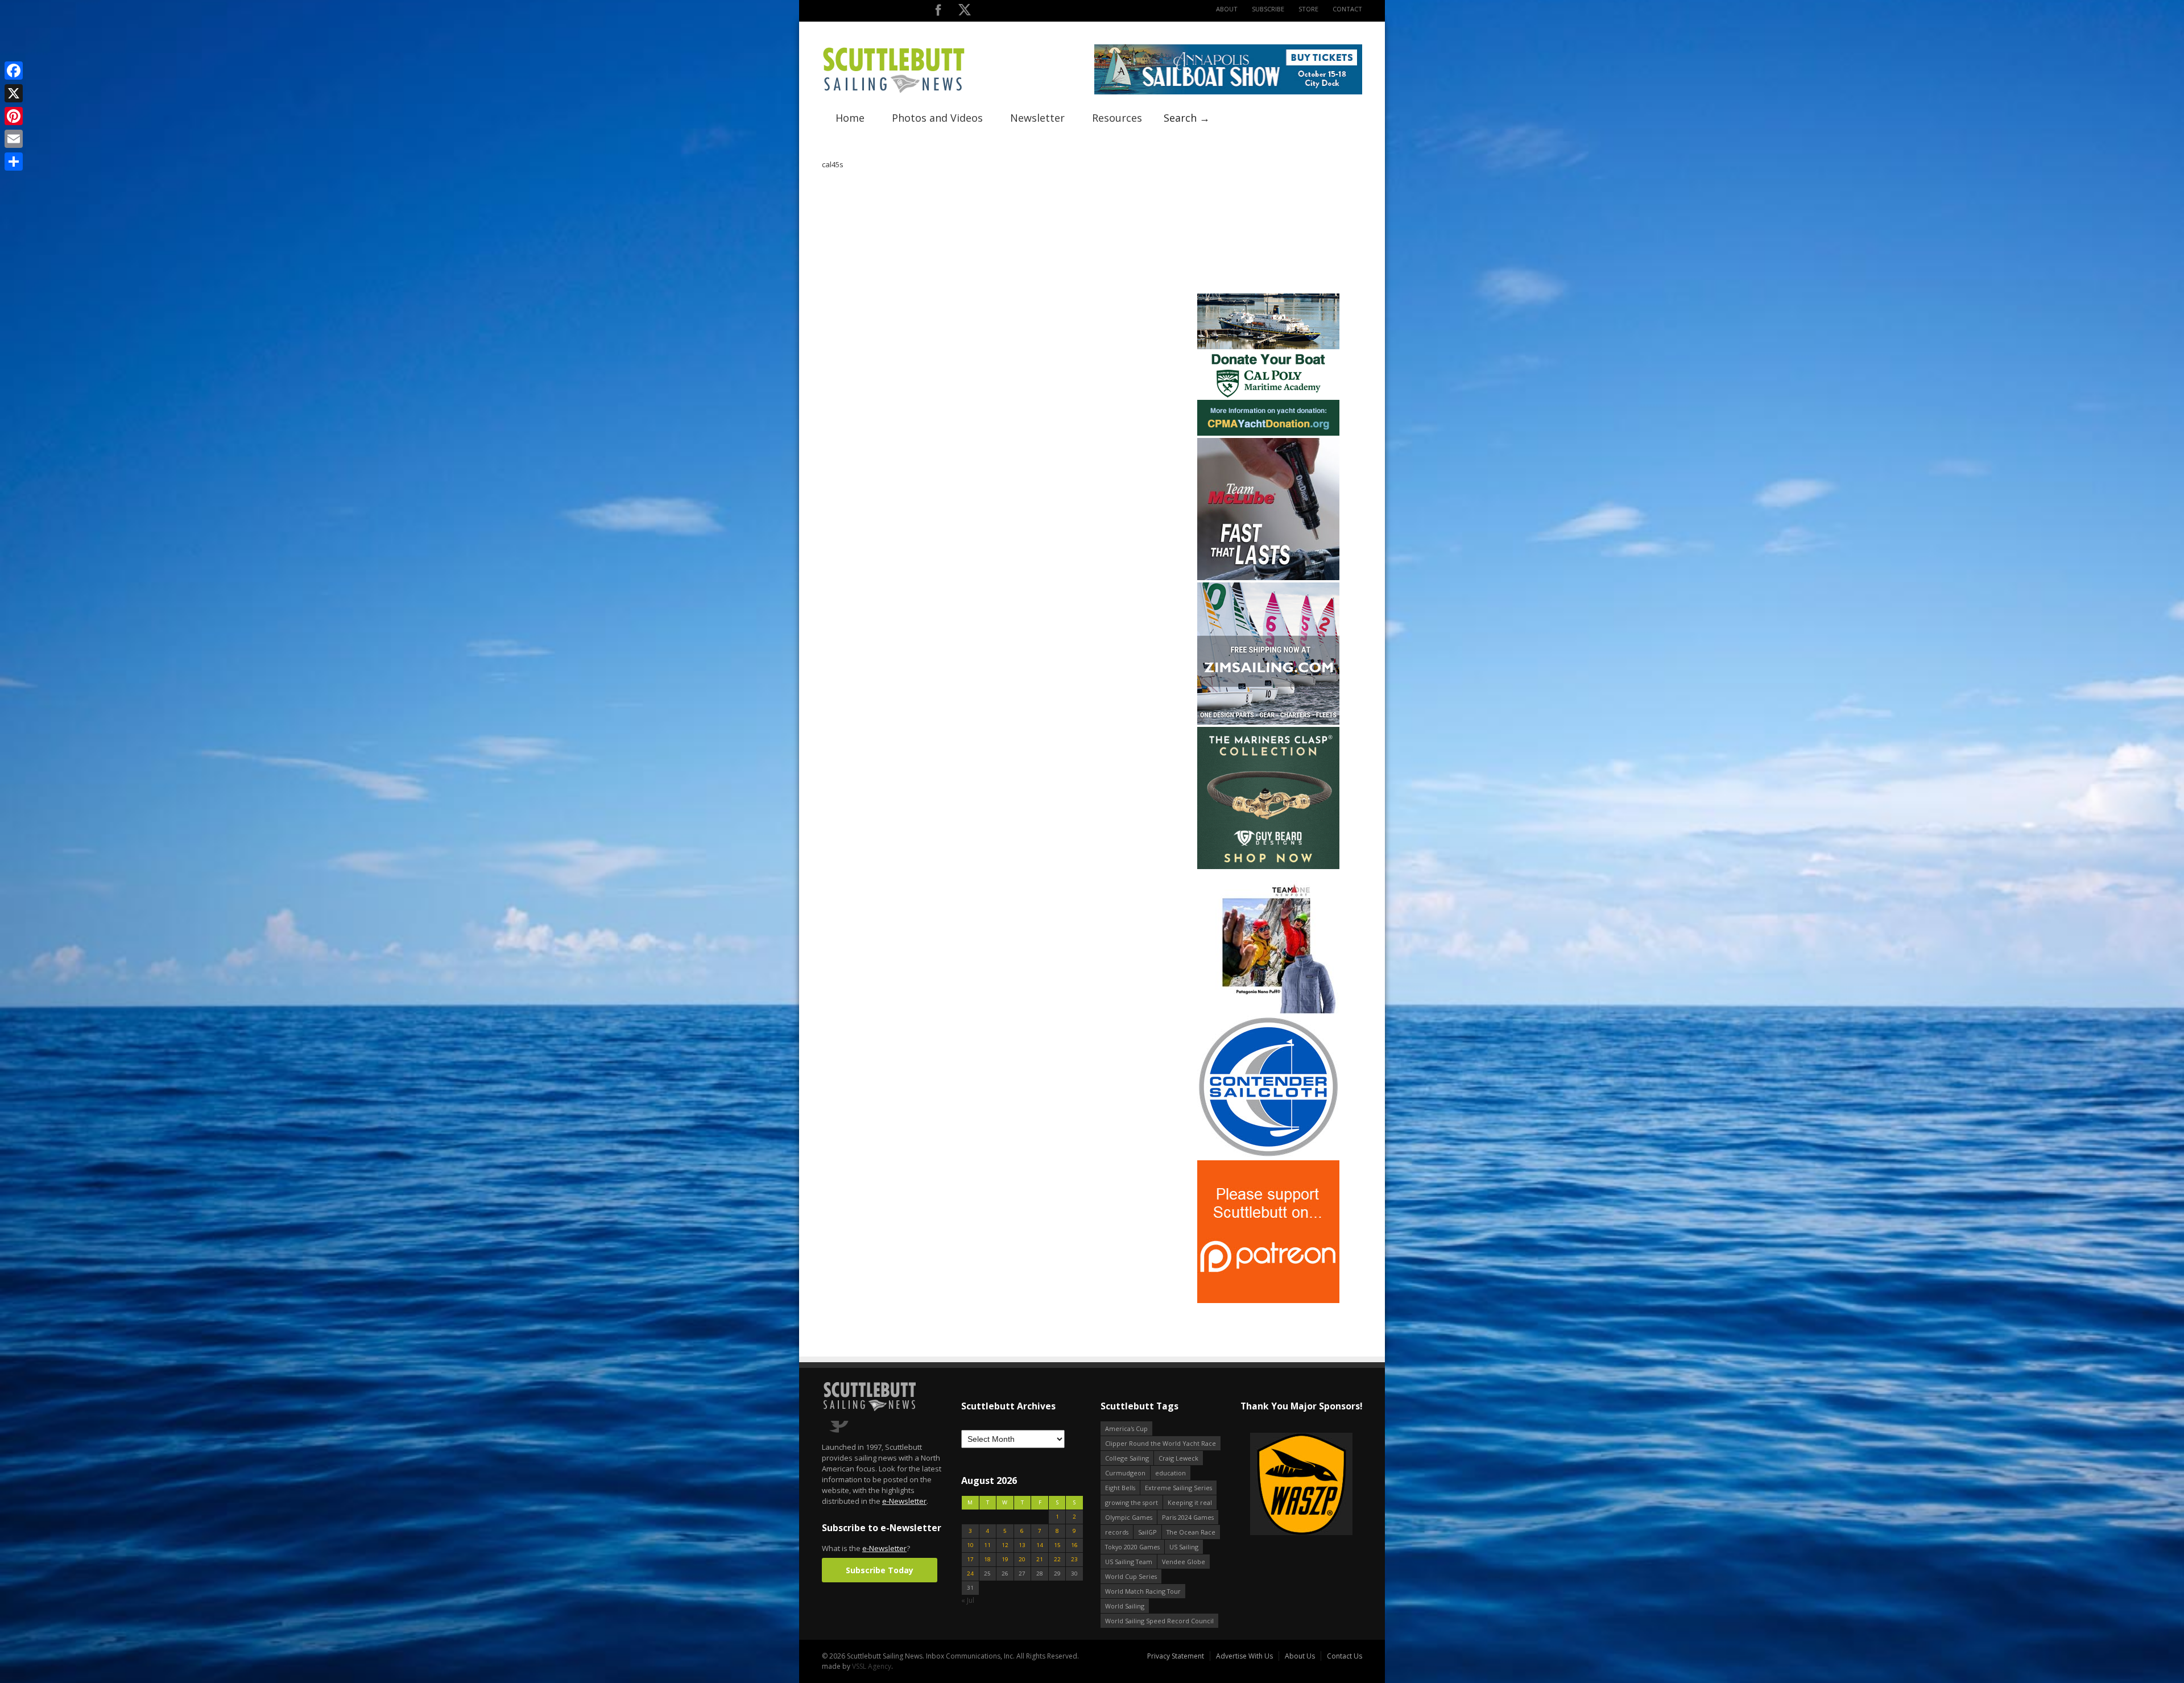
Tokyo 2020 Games (1132, 1547)
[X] (14, 93)
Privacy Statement (1176, 1656)
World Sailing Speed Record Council (1159, 1621)
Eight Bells (1120, 1488)
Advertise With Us (1244, 1656)
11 (987, 1545)
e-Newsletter (904, 1501)
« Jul (968, 1600)
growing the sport (1132, 1502)
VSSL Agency (872, 1666)
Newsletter (1037, 118)
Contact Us (1345, 1656)
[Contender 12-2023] (1268, 1155)
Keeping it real (1190, 1502)
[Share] (14, 162)
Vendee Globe (1184, 1562)
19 (1005, 1559)
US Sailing (1184, 1547)
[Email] (14, 139)
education (1170, 1473)
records (1117, 1532)
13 (1022, 1545)
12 (1005, 1545)
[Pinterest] (14, 116)
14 (1040, 1545)
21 (1040, 1559)
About (1227, 9)
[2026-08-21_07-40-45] (1228, 92)
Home (850, 118)
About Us (1300, 1656)
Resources (1117, 118)
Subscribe (1268, 9)
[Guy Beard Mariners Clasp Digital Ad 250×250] (1268, 867)
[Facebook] (14, 71)
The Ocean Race (1191, 1532)
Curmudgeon (1125, 1473)
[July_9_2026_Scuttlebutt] (1268, 433)
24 (970, 1574)
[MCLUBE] (1268, 578)
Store (1308, 9)
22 (1057, 1559)
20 (1022, 1559)
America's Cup (1126, 1428)
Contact (1347, 9)
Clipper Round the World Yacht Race (1161, 1443)
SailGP (1147, 1532)
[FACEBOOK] (938, 12)
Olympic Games (1129, 1517)
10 (970, 1545)
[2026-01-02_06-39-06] (1301, 1485)
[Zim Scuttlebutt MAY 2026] (1268, 722)
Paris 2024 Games (1188, 1517)
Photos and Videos (937, 118)
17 (970, 1559)
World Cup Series (1131, 1576)
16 (1074, 1545)
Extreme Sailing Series (1178, 1488)
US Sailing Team (1129, 1562)
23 (1074, 1559)
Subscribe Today (880, 1570)
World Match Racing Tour (1143, 1591)
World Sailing (1125, 1606)
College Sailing (1127, 1458)
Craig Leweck (1178, 1458)
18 (987, 1559)
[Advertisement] (1268, 220)
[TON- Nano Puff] (1268, 1011)
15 (1057, 1545)
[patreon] (1268, 1301)
